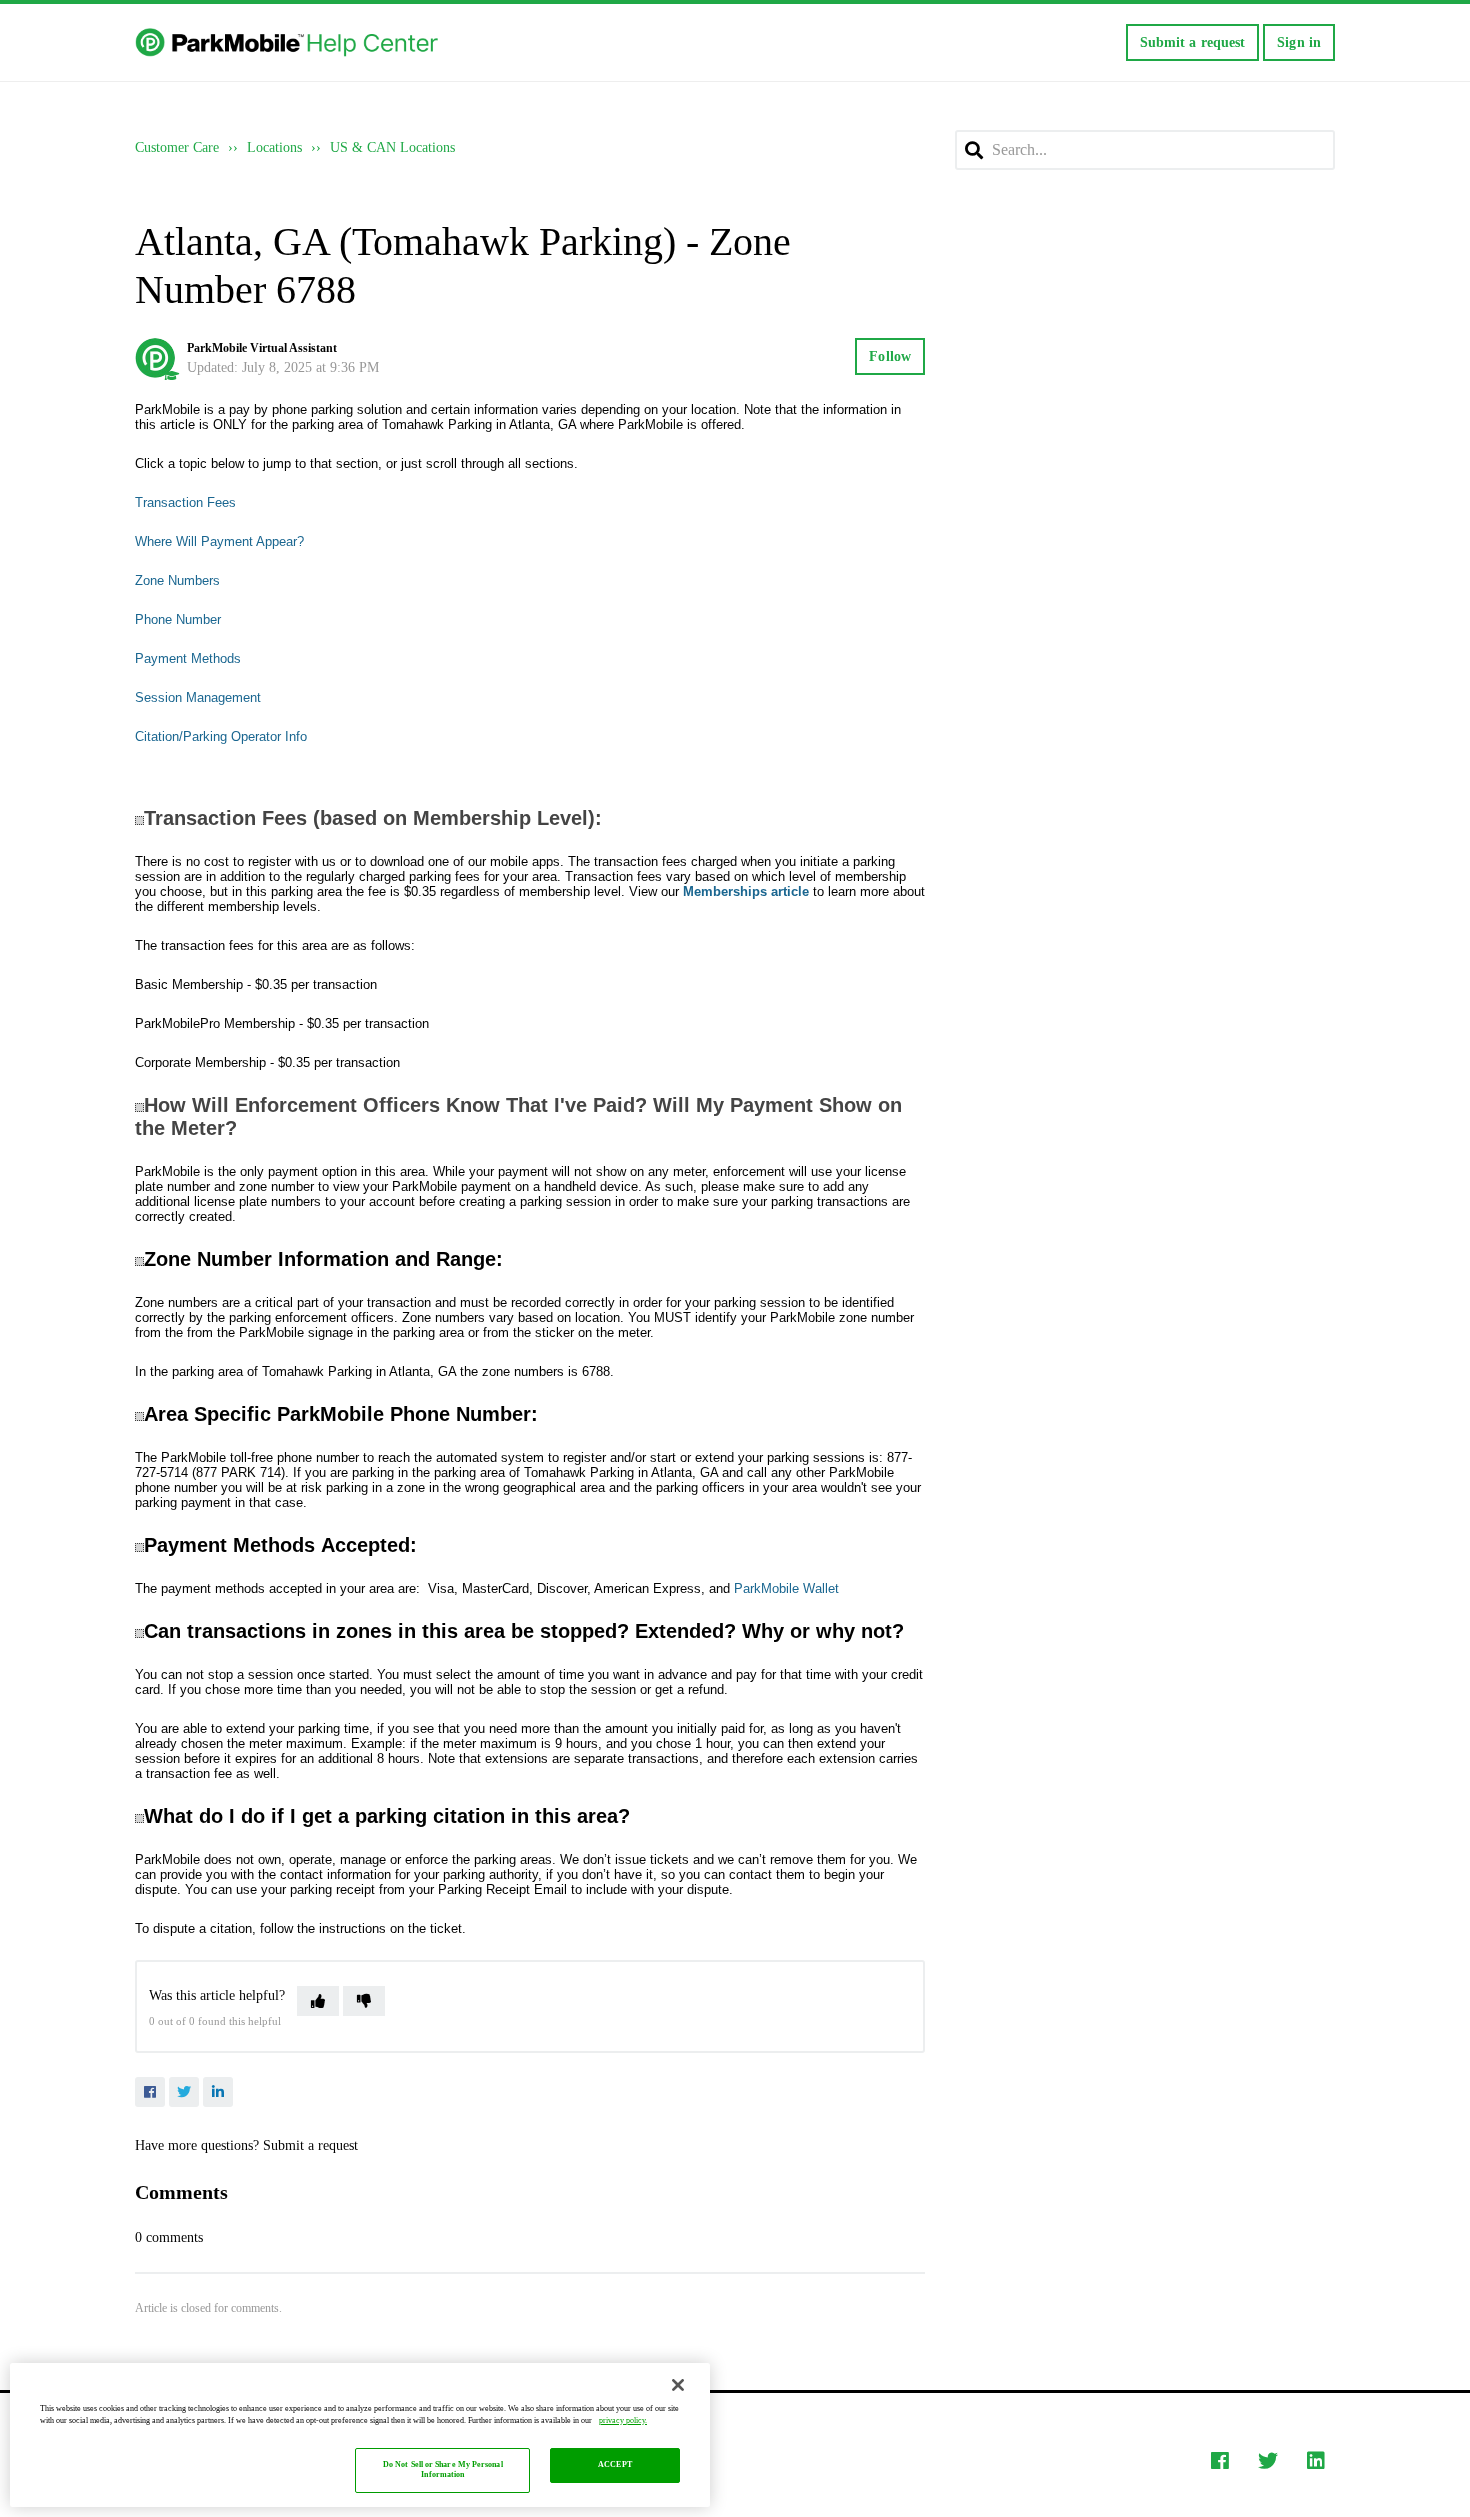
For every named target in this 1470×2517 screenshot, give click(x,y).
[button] (318, 2001)
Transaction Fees (185, 502)
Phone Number (178, 619)
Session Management (198, 697)
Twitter (184, 2092)
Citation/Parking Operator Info (221, 736)
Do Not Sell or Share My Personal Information (443, 2470)
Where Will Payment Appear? (219, 541)
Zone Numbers (177, 580)
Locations (274, 147)
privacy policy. (623, 2420)
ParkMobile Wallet (786, 1588)
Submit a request (1193, 42)
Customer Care (177, 147)
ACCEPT (615, 2465)
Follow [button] (890, 356)
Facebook (150, 2092)
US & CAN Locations (392, 147)
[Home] (288, 43)
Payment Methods (188, 658)
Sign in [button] (1299, 42)
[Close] (678, 2385)
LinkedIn (218, 2092)
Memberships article (746, 891)
